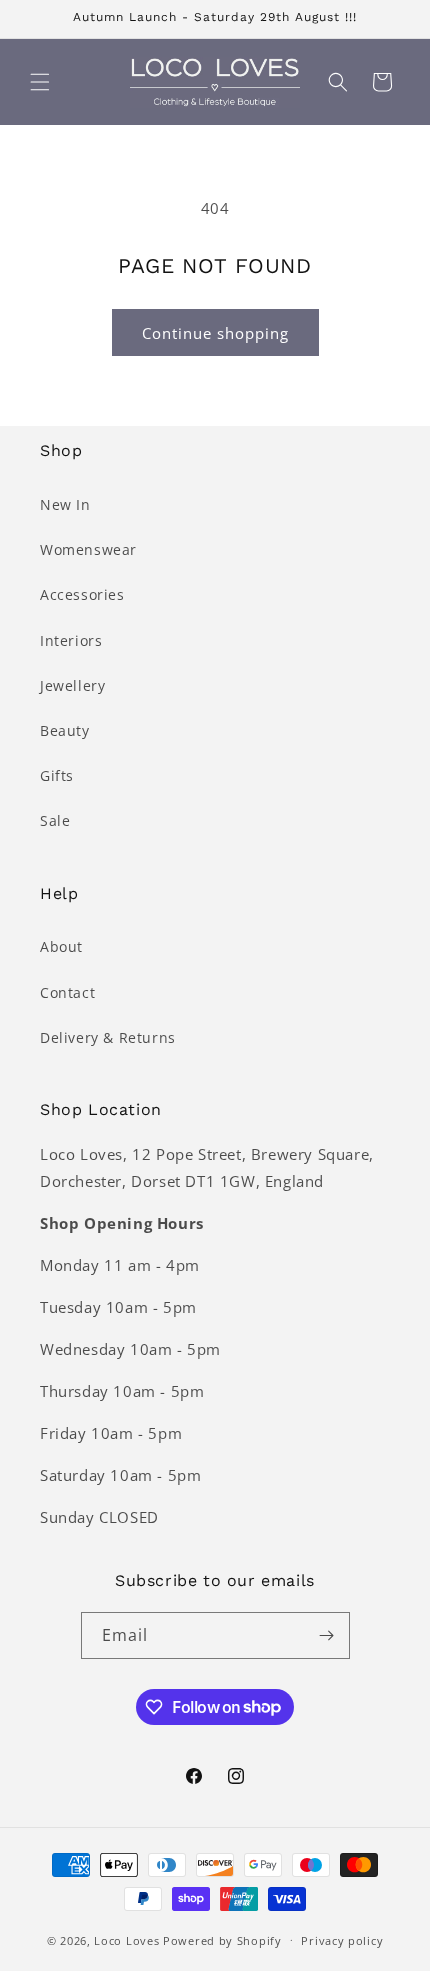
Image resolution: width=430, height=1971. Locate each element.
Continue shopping (215, 333)
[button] (40, 82)
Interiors (71, 640)
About (61, 946)
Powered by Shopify (222, 1939)
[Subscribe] (327, 1635)
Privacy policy (342, 1940)
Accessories (82, 594)
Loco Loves (126, 1939)
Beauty (65, 730)
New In (65, 504)
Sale (55, 820)
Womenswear (88, 549)
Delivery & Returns (108, 1037)
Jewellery (72, 685)
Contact (67, 992)
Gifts (57, 775)
